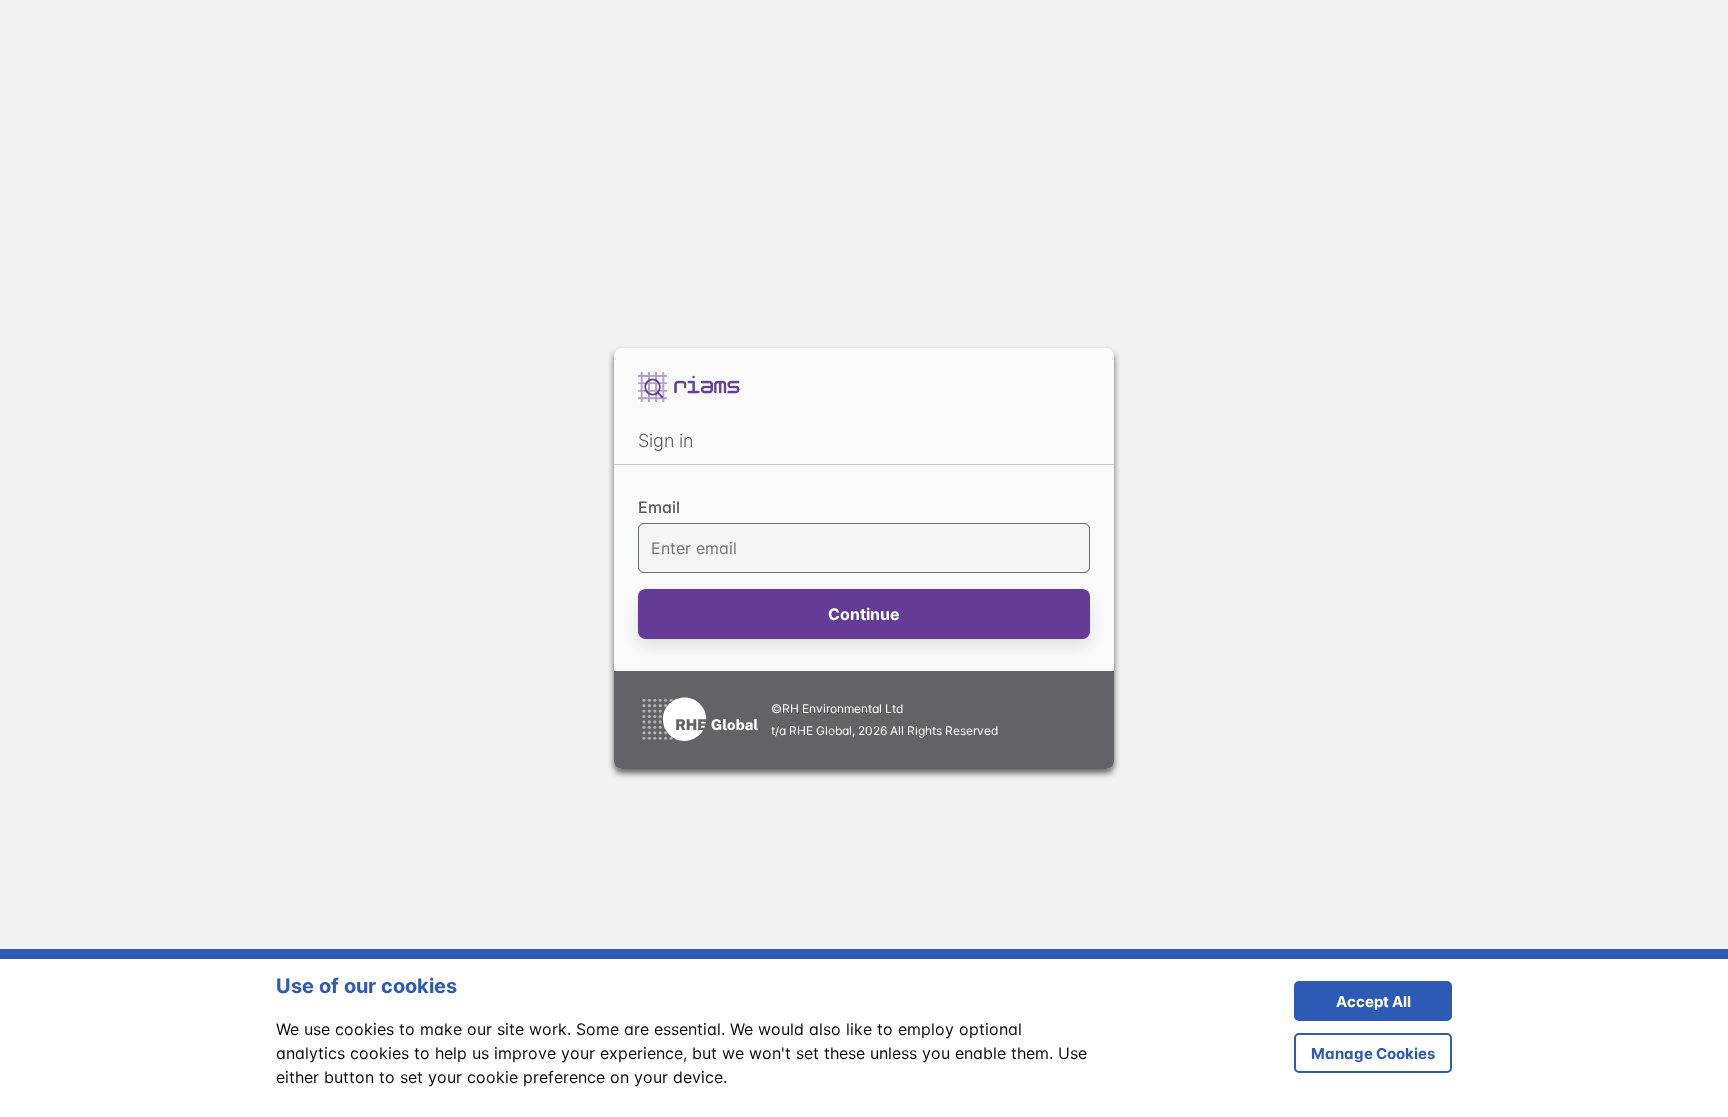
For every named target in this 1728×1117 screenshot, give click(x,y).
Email (659, 507)
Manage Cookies (1373, 1053)
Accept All (1352, 1006)
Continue (864, 614)
